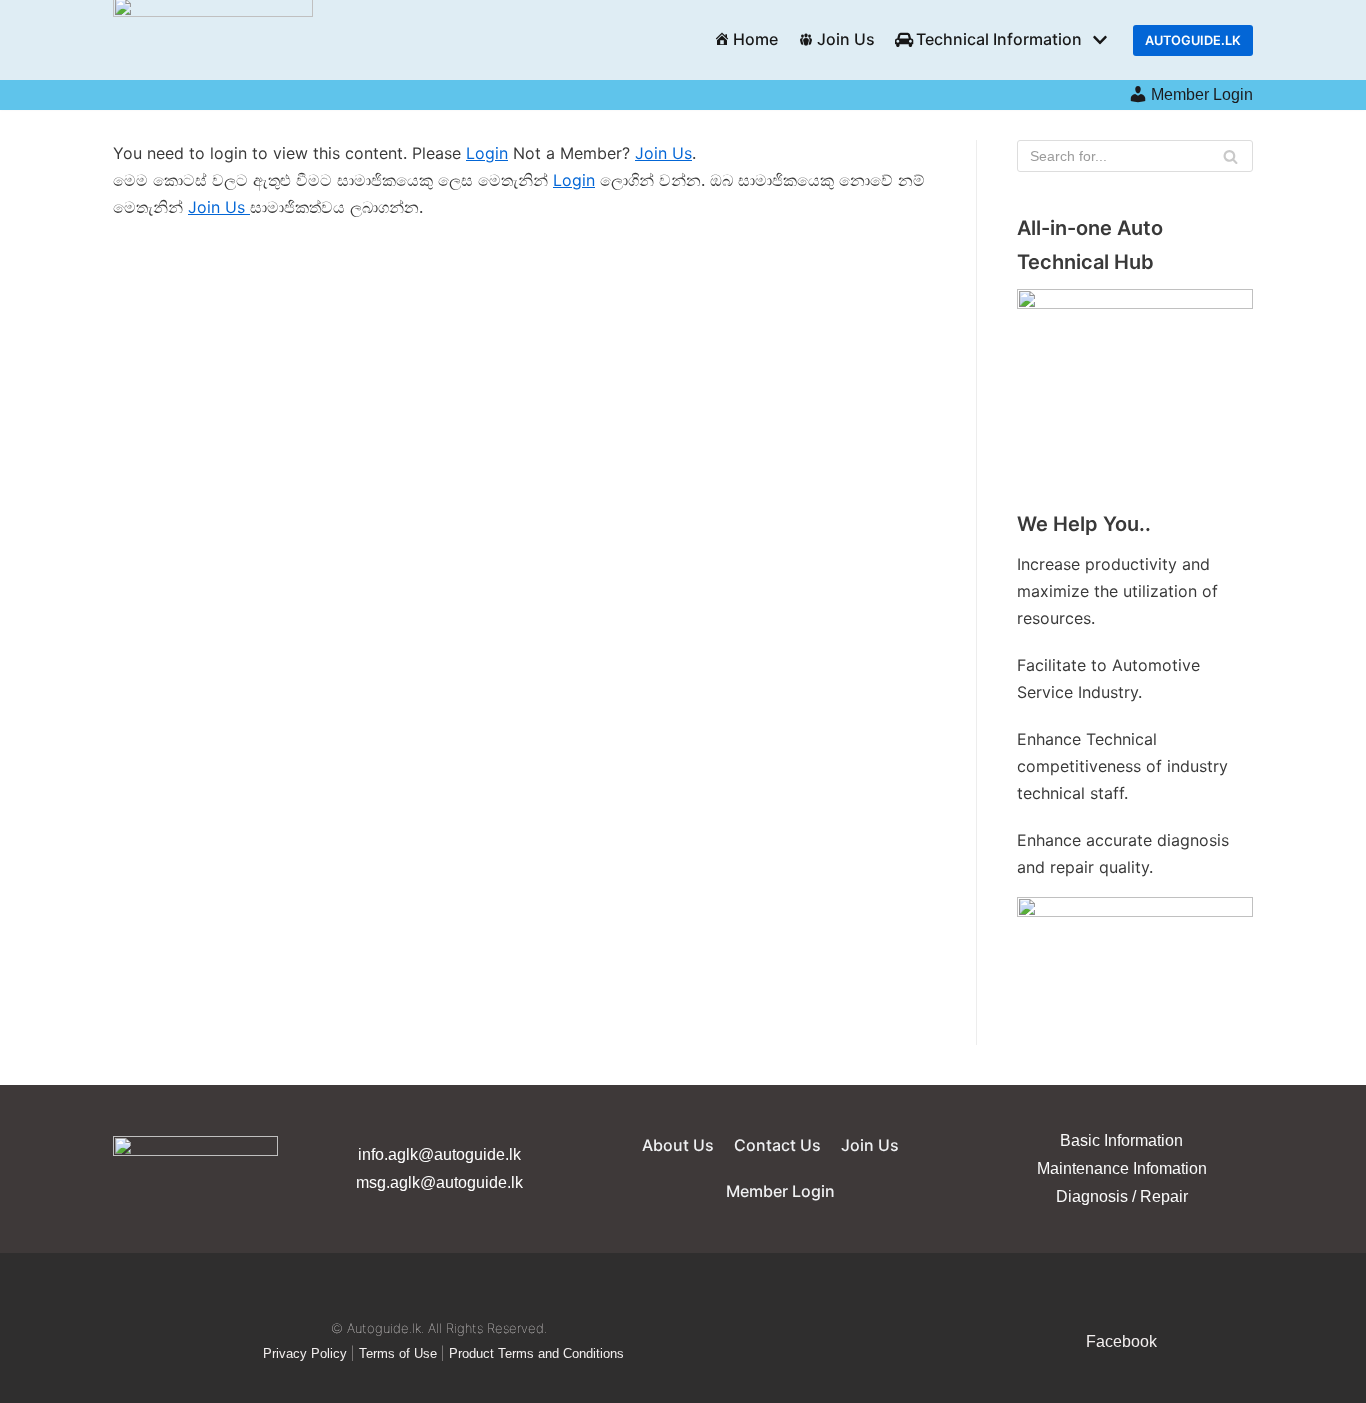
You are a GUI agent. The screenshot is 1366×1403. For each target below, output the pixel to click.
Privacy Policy (305, 1353)
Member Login (1202, 94)
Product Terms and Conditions (536, 1353)
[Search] (1230, 156)
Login (487, 153)
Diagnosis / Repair (1122, 1196)
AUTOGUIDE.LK (1193, 40)
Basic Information (1121, 1140)
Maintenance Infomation (1122, 1168)
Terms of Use (398, 1353)
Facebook (1121, 1341)
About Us (678, 1145)
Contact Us (777, 1145)
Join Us (846, 39)
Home (755, 39)
